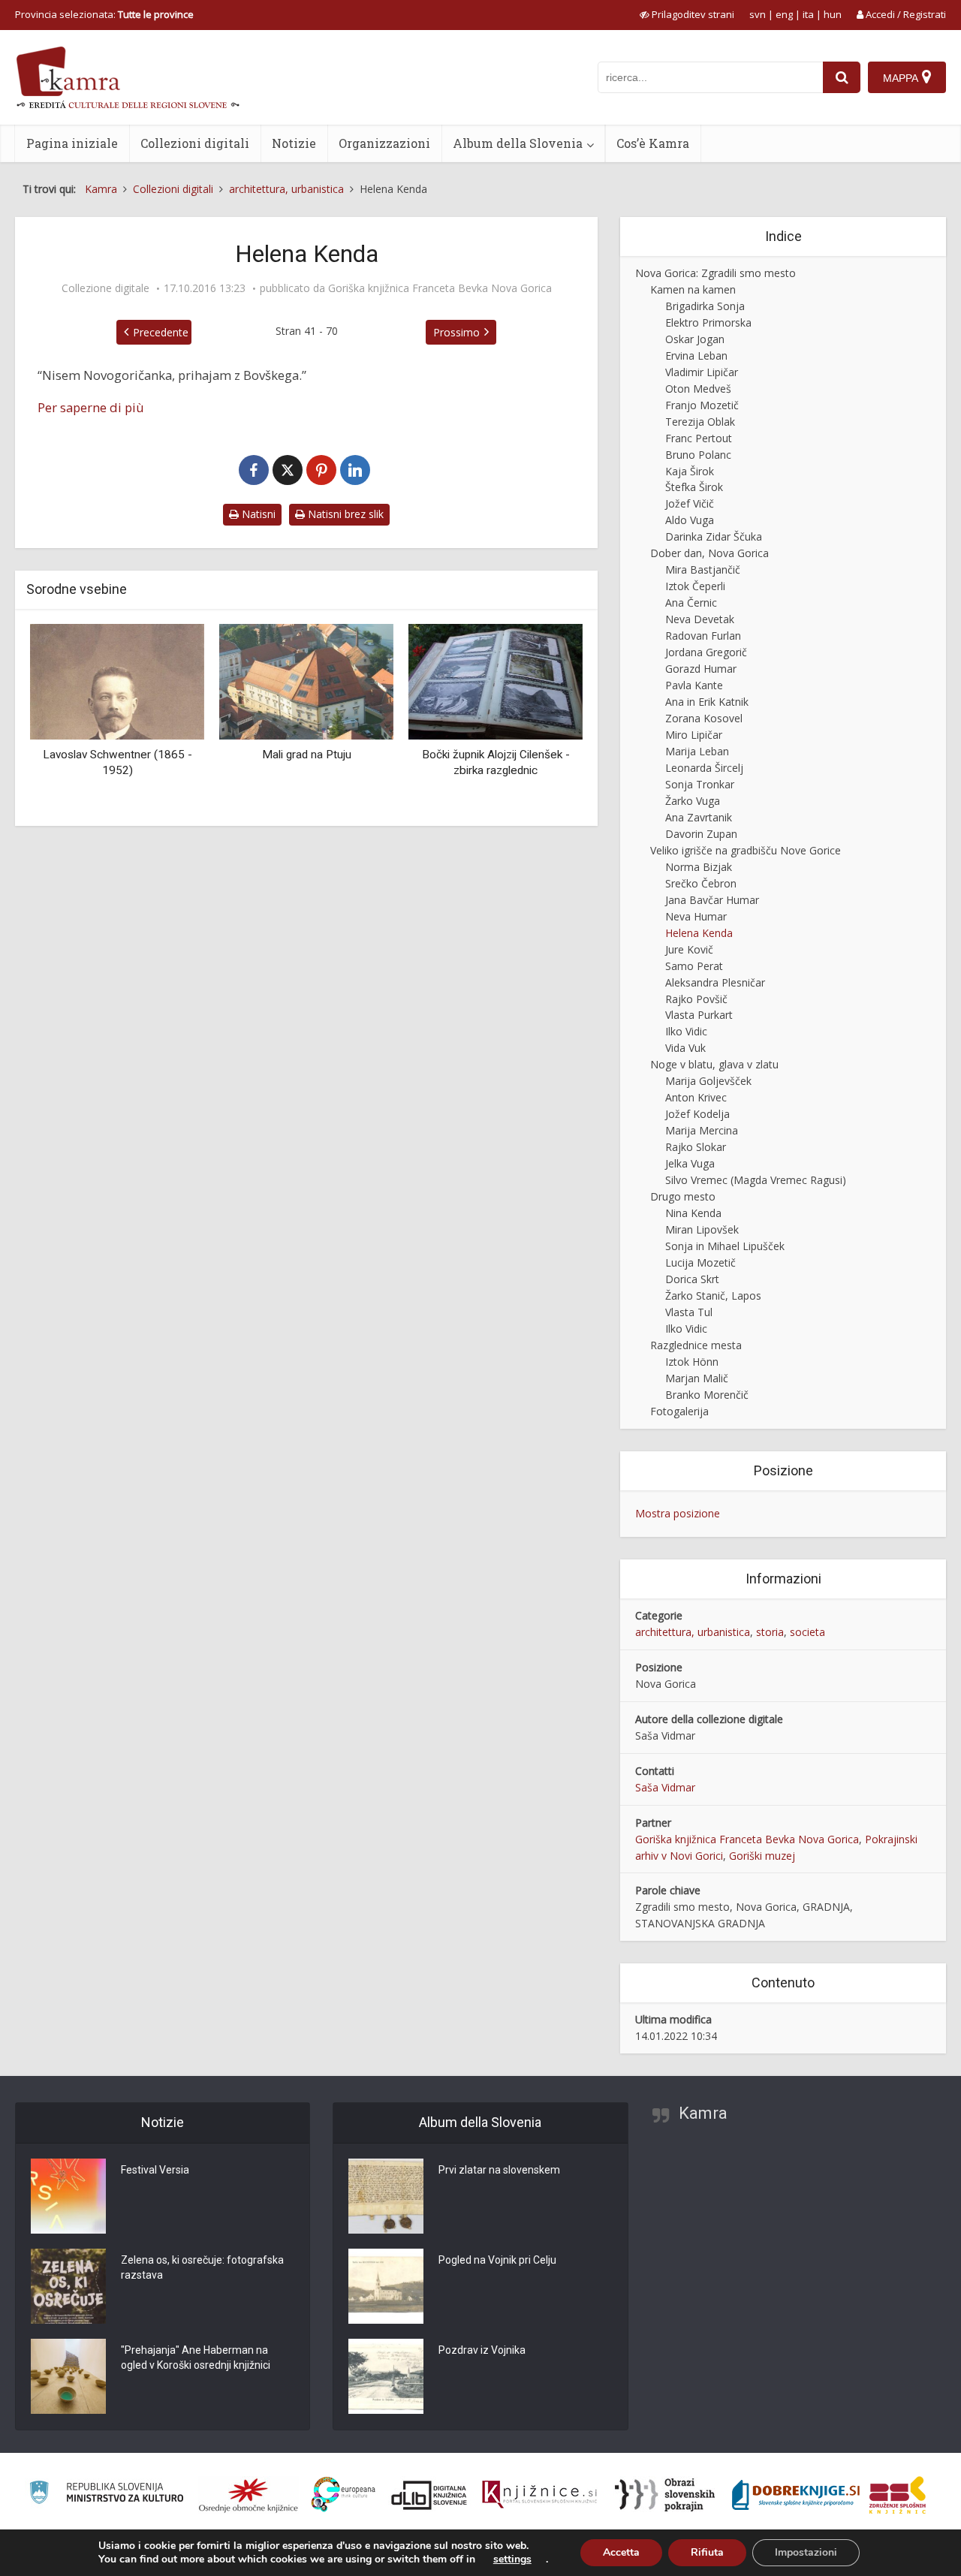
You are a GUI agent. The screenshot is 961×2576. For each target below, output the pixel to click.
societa (807, 1632)
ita (808, 14)
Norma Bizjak (699, 867)
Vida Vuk (685, 1048)
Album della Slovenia (518, 143)
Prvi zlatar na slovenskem (499, 2170)
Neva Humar (696, 916)
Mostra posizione (678, 1513)
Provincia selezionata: (104, 14)
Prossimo (456, 332)
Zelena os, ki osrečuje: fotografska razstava (202, 2267)
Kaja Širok (690, 471)
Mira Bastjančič (703, 569)
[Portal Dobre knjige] (796, 2495)
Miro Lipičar (694, 735)
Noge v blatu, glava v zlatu (714, 1064)
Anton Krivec (696, 1097)
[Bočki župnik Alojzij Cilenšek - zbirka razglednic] (496, 680)
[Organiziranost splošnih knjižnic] (249, 2495)
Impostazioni (806, 2552)
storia (770, 1632)
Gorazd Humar (701, 669)
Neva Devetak (700, 619)
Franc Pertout (699, 438)
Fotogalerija (679, 1411)
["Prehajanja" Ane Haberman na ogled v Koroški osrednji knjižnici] (68, 2376)
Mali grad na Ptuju (307, 755)
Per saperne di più (91, 407)
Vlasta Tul (689, 1312)
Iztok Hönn (692, 1362)
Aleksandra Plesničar (715, 982)
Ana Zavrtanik (699, 817)
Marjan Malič (697, 1378)
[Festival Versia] (68, 2196)
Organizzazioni (384, 143)
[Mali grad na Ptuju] (306, 680)
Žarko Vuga (693, 801)
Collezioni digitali (195, 143)
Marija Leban (697, 751)
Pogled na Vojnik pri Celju (497, 2260)
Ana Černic (691, 603)
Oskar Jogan (695, 339)
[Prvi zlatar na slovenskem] (386, 2196)
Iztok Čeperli (695, 586)
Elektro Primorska (708, 322)
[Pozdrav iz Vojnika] (386, 2376)
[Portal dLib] (429, 2495)
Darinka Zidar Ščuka (714, 536)
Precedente (161, 332)
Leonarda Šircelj (704, 768)
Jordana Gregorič (706, 652)
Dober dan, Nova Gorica (709, 553)
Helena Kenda (699, 933)
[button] (545, 719)
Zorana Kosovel (704, 718)
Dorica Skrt (692, 1279)
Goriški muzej (762, 1856)
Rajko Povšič (696, 999)
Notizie (294, 143)
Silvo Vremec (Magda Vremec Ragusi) (756, 1180)
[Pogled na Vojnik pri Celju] (386, 2286)
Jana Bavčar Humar (712, 900)
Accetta (621, 2552)
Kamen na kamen (693, 289)
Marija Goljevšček (708, 1081)
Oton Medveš (698, 389)
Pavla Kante (694, 685)
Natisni (257, 514)
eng (784, 14)
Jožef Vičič (690, 503)
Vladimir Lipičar (702, 372)
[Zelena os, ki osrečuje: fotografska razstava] (68, 2286)
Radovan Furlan (703, 636)
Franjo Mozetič (702, 405)
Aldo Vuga (690, 520)
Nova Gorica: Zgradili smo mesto (715, 273)
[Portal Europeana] (343, 2495)
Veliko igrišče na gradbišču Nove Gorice (746, 850)
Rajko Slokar (696, 1147)
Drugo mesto (683, 1196)
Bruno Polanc (698, 455)
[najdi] (842, 77)
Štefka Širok (694, 487)
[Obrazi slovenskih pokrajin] (665, 2495)
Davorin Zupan (701, 834)
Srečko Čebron (701, 883)
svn (758, 14)
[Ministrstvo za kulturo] (106, 2495)
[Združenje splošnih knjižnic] (898, 2495)
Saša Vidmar (665, 1787)
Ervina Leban (696, 356)
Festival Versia (155, 2170)
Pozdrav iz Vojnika (482, 2350)
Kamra (703, 2113)
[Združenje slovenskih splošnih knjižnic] (539, 2495)
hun (833, 14)
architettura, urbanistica (693, 1632)
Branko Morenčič (707, 1395)
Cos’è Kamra (653, 143)
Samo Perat (694, 966)
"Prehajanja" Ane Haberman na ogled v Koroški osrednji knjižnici (196, 2358)
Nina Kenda (693, 1213)
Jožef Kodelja (697, 1114)
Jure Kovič (689, 949)
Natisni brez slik (344, 514)
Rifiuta (707, 2552)
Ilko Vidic (686, 1031)
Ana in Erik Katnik (707, 702)
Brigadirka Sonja (705, 306)
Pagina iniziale (72, 143)
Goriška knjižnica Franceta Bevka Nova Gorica (440, 288)
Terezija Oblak (700, 422)
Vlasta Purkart (699, 1015)
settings (512, 2559)
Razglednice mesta (696, 1345)
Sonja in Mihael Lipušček (725, 1246)
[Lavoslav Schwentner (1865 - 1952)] (117, 680)
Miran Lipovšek (702, 1229)
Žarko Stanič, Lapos (713, 1296)
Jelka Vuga (690, 1163)
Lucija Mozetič (700, 1262)
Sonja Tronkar (700, 784)
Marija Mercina (702, 1130)
